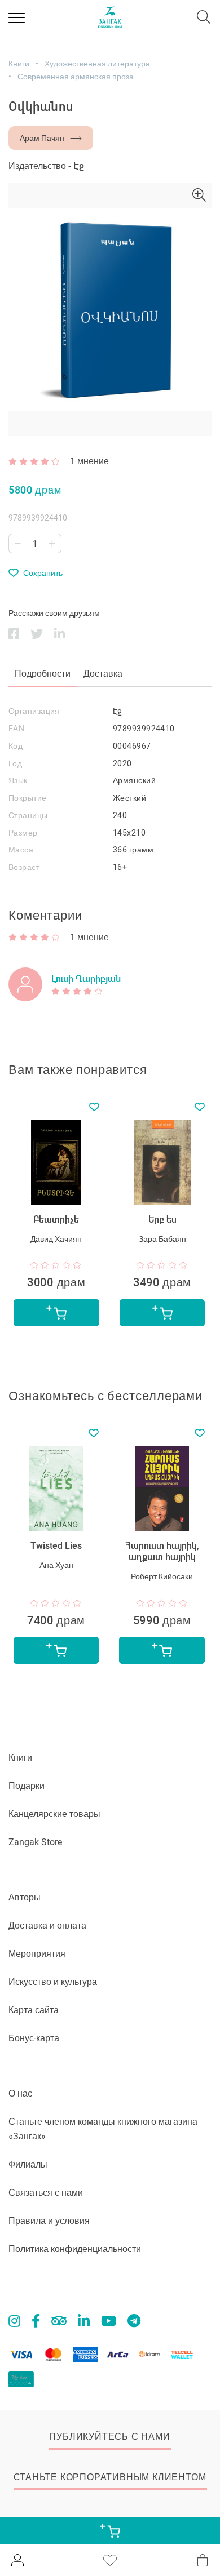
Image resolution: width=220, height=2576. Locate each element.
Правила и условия (49, 2221)
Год (15, 763)
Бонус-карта (34, 2038)
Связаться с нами (46, 2193)
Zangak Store (35, 1842)
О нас (20, 2093)
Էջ (79, 166)
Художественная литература (97, 64)
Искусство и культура (53, 1982)
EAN (16, 729)
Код (16, 746)
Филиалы (28, 2164)
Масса (21, 850)
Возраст (24, 867)
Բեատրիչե (56, 1220)
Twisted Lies (56, 1546)
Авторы (25, 1897)
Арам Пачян (42, 138)
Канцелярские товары (54, 1814)
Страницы (28, 815)
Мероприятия (37, 1954)
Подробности (43, 674)
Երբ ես (162, 1220)
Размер (23, 833)
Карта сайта (34, 2010)
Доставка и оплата (47, 1926)
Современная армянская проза (76, 77)
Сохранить (43, 573)
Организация (34, 711)
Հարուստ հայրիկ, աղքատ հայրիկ (162, 1551)
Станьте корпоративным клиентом (110, 2477)
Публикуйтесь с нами (109, 2437)
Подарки (27, 1786)
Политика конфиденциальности (75, 2249)
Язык (18, 780)
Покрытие (28, 798)
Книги (19, 64)
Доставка (103, 674)
